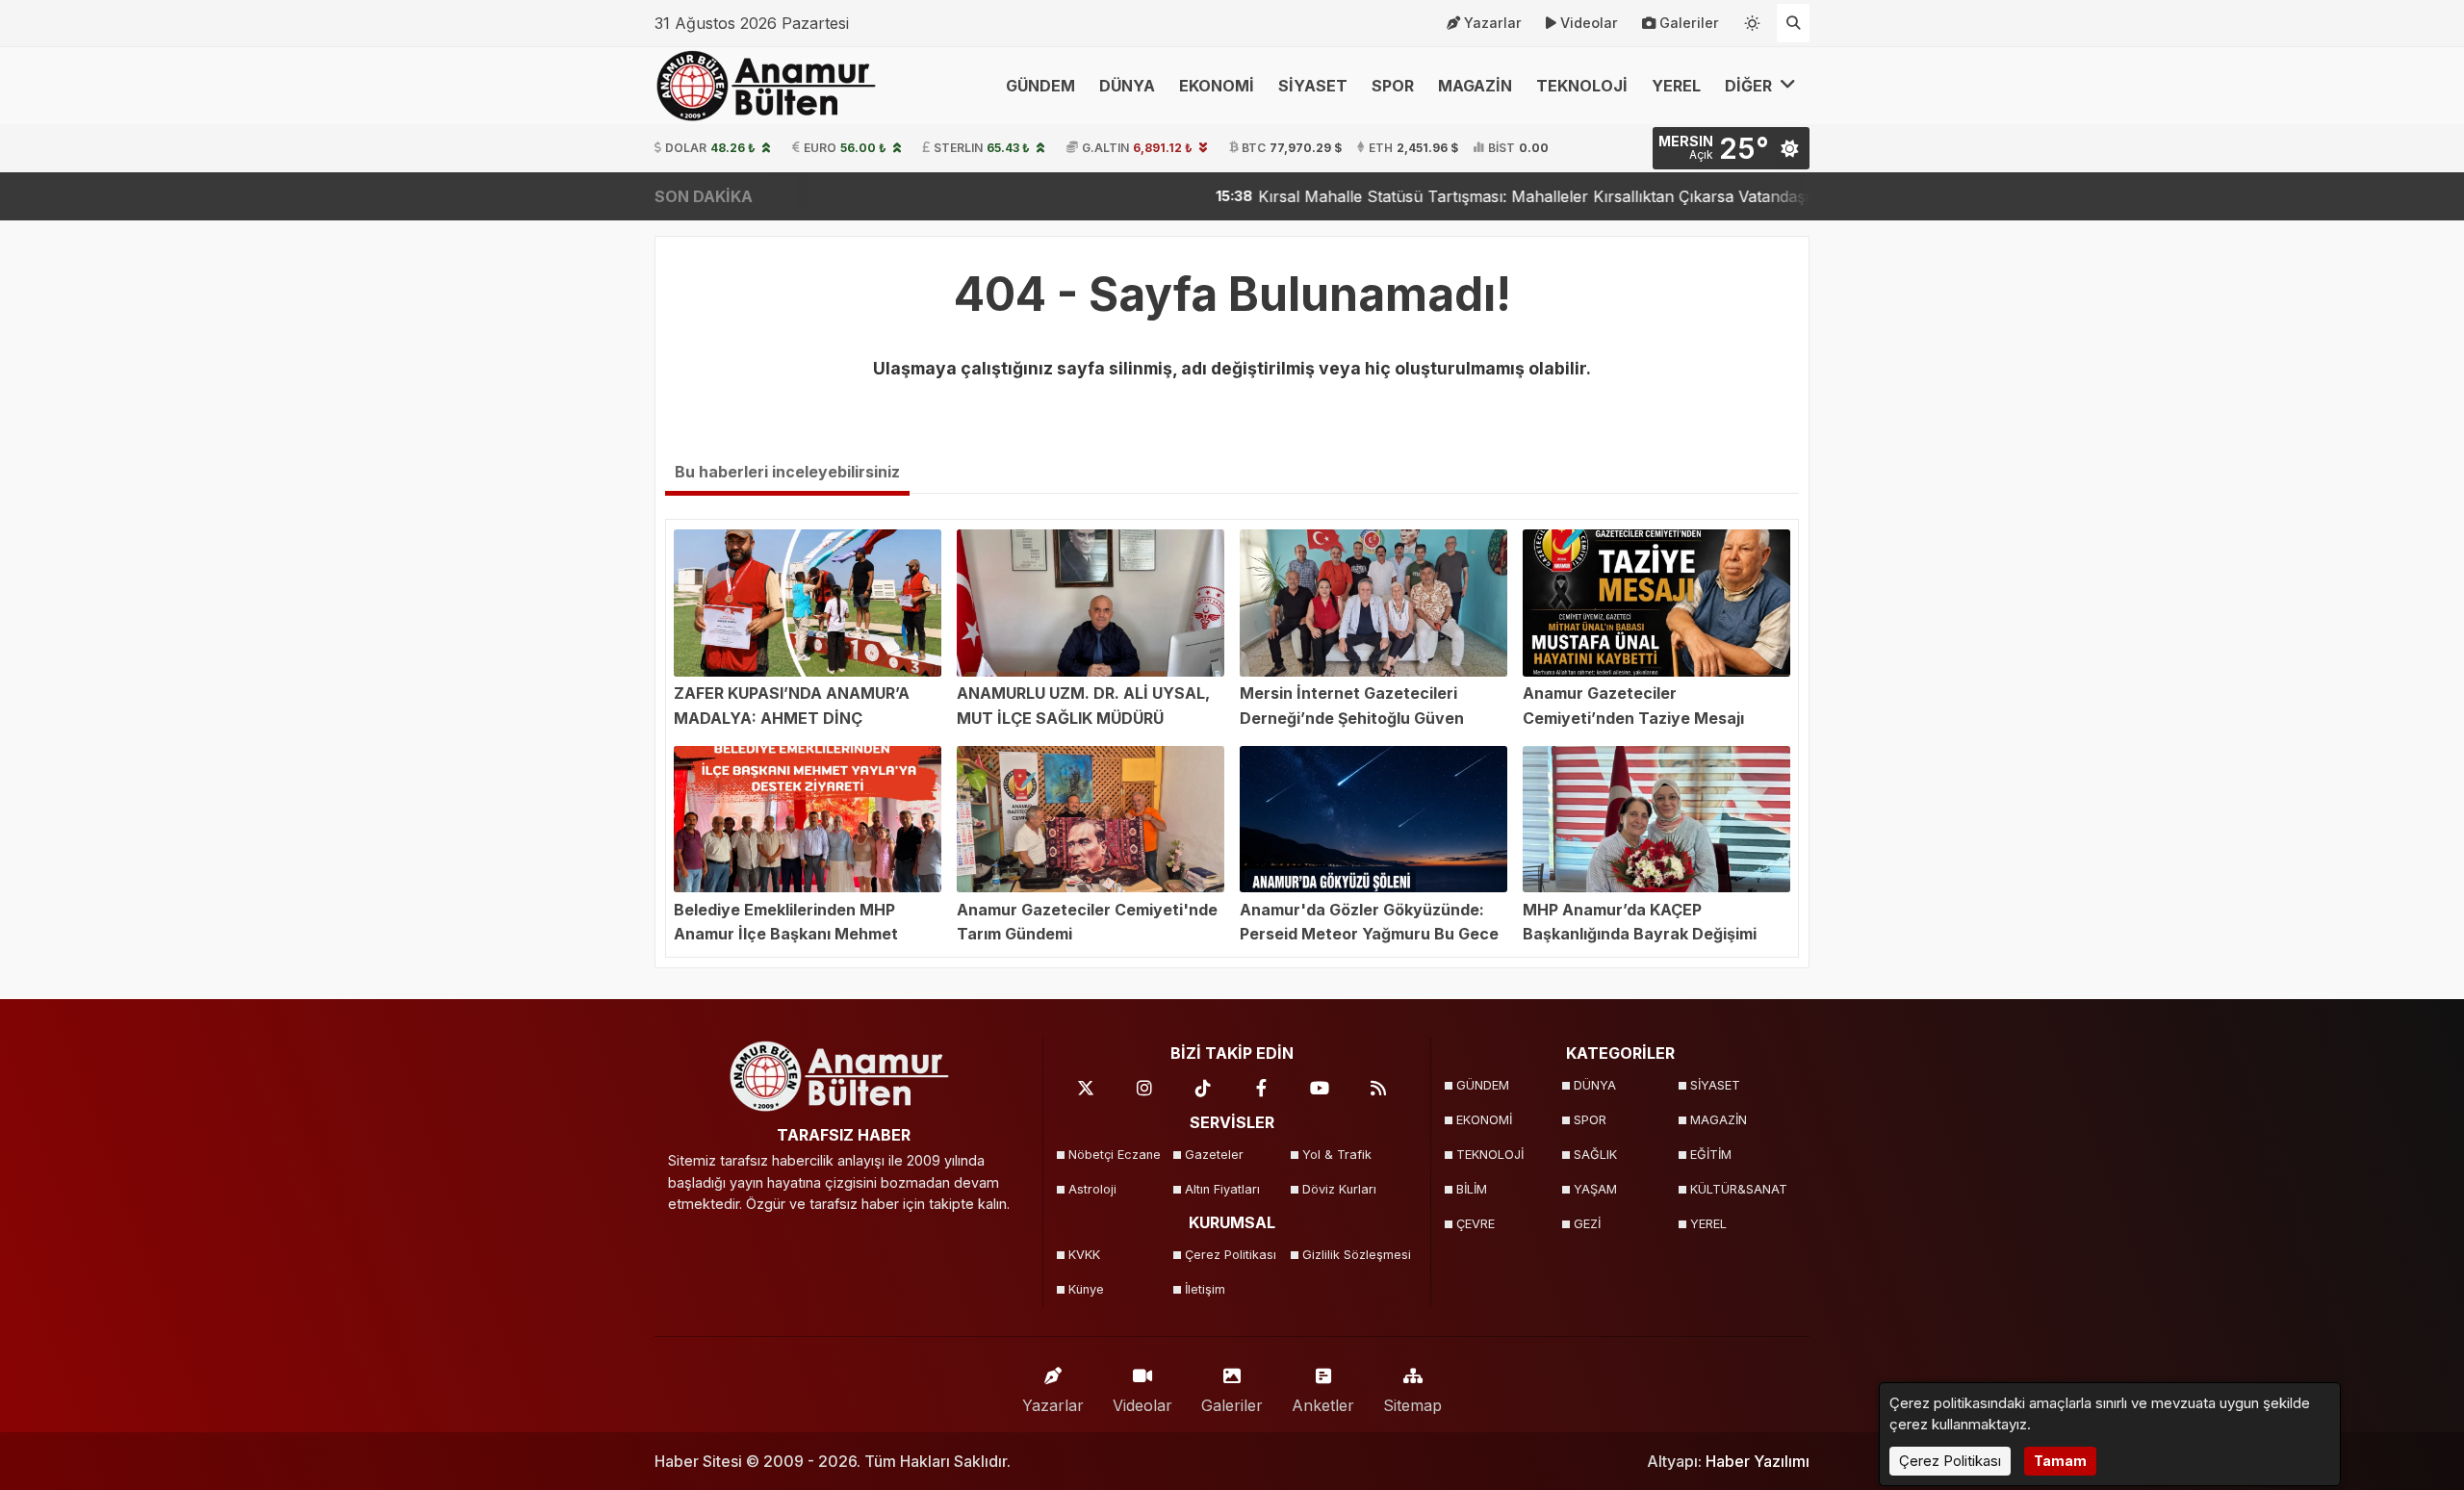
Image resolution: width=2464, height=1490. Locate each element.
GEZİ (1587, 1224)
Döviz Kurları (1339, 1189)
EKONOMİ (1217, 86)
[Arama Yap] (1793, 23)
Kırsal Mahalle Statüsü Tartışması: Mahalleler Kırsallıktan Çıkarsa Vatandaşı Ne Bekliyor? (1502, 196)
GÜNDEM (1040, 86)
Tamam (2060, 1461)
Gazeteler (1214, 1155)
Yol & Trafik (1337, 1155)
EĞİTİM (1711, 1155)
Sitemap (1412, 1405)
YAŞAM (1595, 1189)
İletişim (1205, 1289)
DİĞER (1750, 86)
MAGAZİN (1475, 86)
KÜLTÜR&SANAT (1739, 1189)
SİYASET (1313, 86)
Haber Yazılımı (1758, 1461)
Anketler (1323, 1405)
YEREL (1676, 86)
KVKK (1084, 1255)
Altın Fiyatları (1222, 1189)
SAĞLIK (1595, 1155)
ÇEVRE (1476, 1224)
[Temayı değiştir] (1753, 19)
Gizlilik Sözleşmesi (1355, 1255)
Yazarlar (1493, 23)
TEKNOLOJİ (1582, 86)
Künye (1086, 1289)
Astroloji (1092, 1189)
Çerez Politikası (1231, 1255)
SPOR (1393, 86)
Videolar (1589, 23)
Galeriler (1689, 23)
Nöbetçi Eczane (1115, 1155)
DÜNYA (1127, 86)
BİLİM (1472, 1189)
